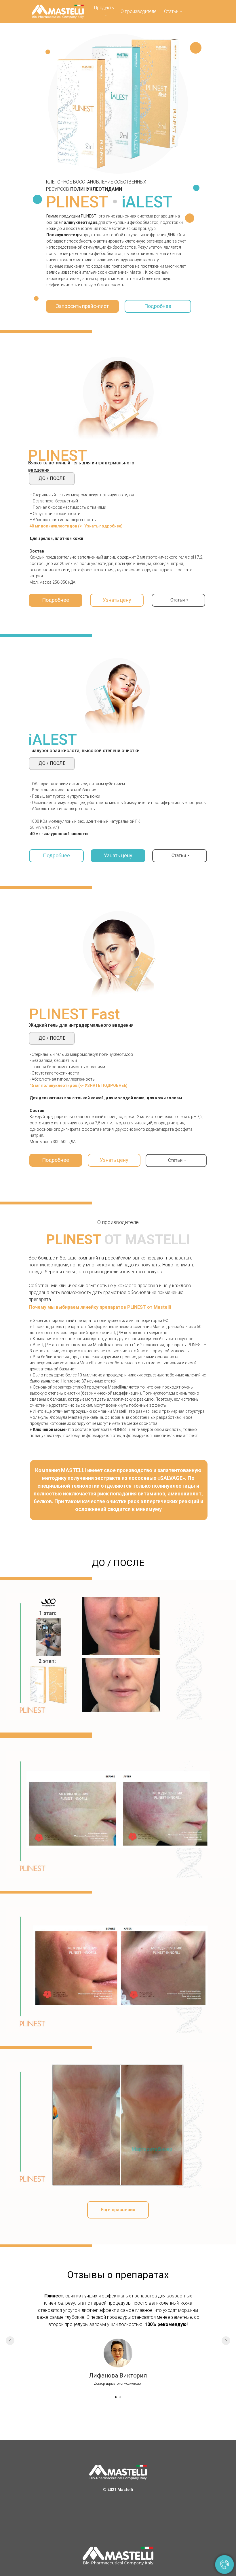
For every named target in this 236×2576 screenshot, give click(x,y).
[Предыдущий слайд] (10, 2341)
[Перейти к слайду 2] (120, 2397)
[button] (82, 306)
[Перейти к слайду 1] (116, 2397)
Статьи (171, 11)
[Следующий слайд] (226, 2341)
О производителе (139, 11)
